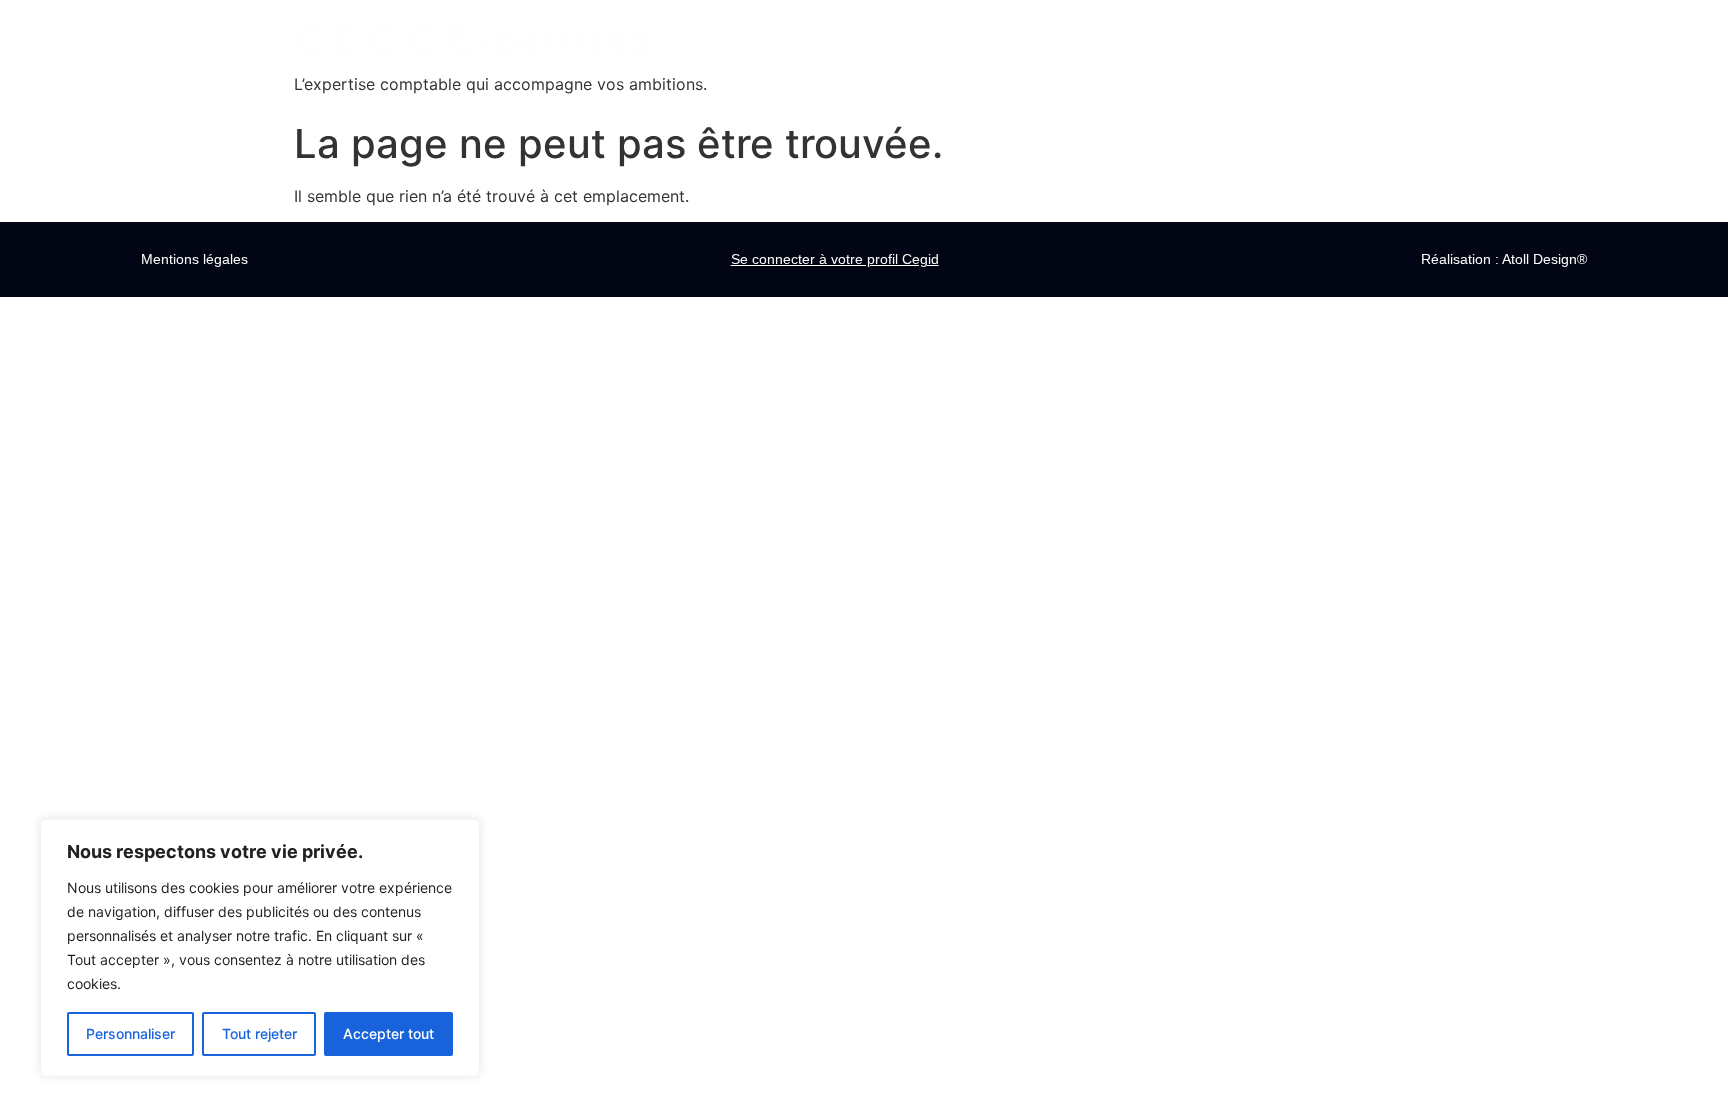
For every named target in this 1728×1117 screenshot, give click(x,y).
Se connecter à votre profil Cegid (835, 259)
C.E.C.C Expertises (472, 39)
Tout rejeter (259, 1033)
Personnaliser (130, 1033)
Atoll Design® (1544, 259)
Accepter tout (388, 1033)
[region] (260, 948)
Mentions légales (194, 259)
